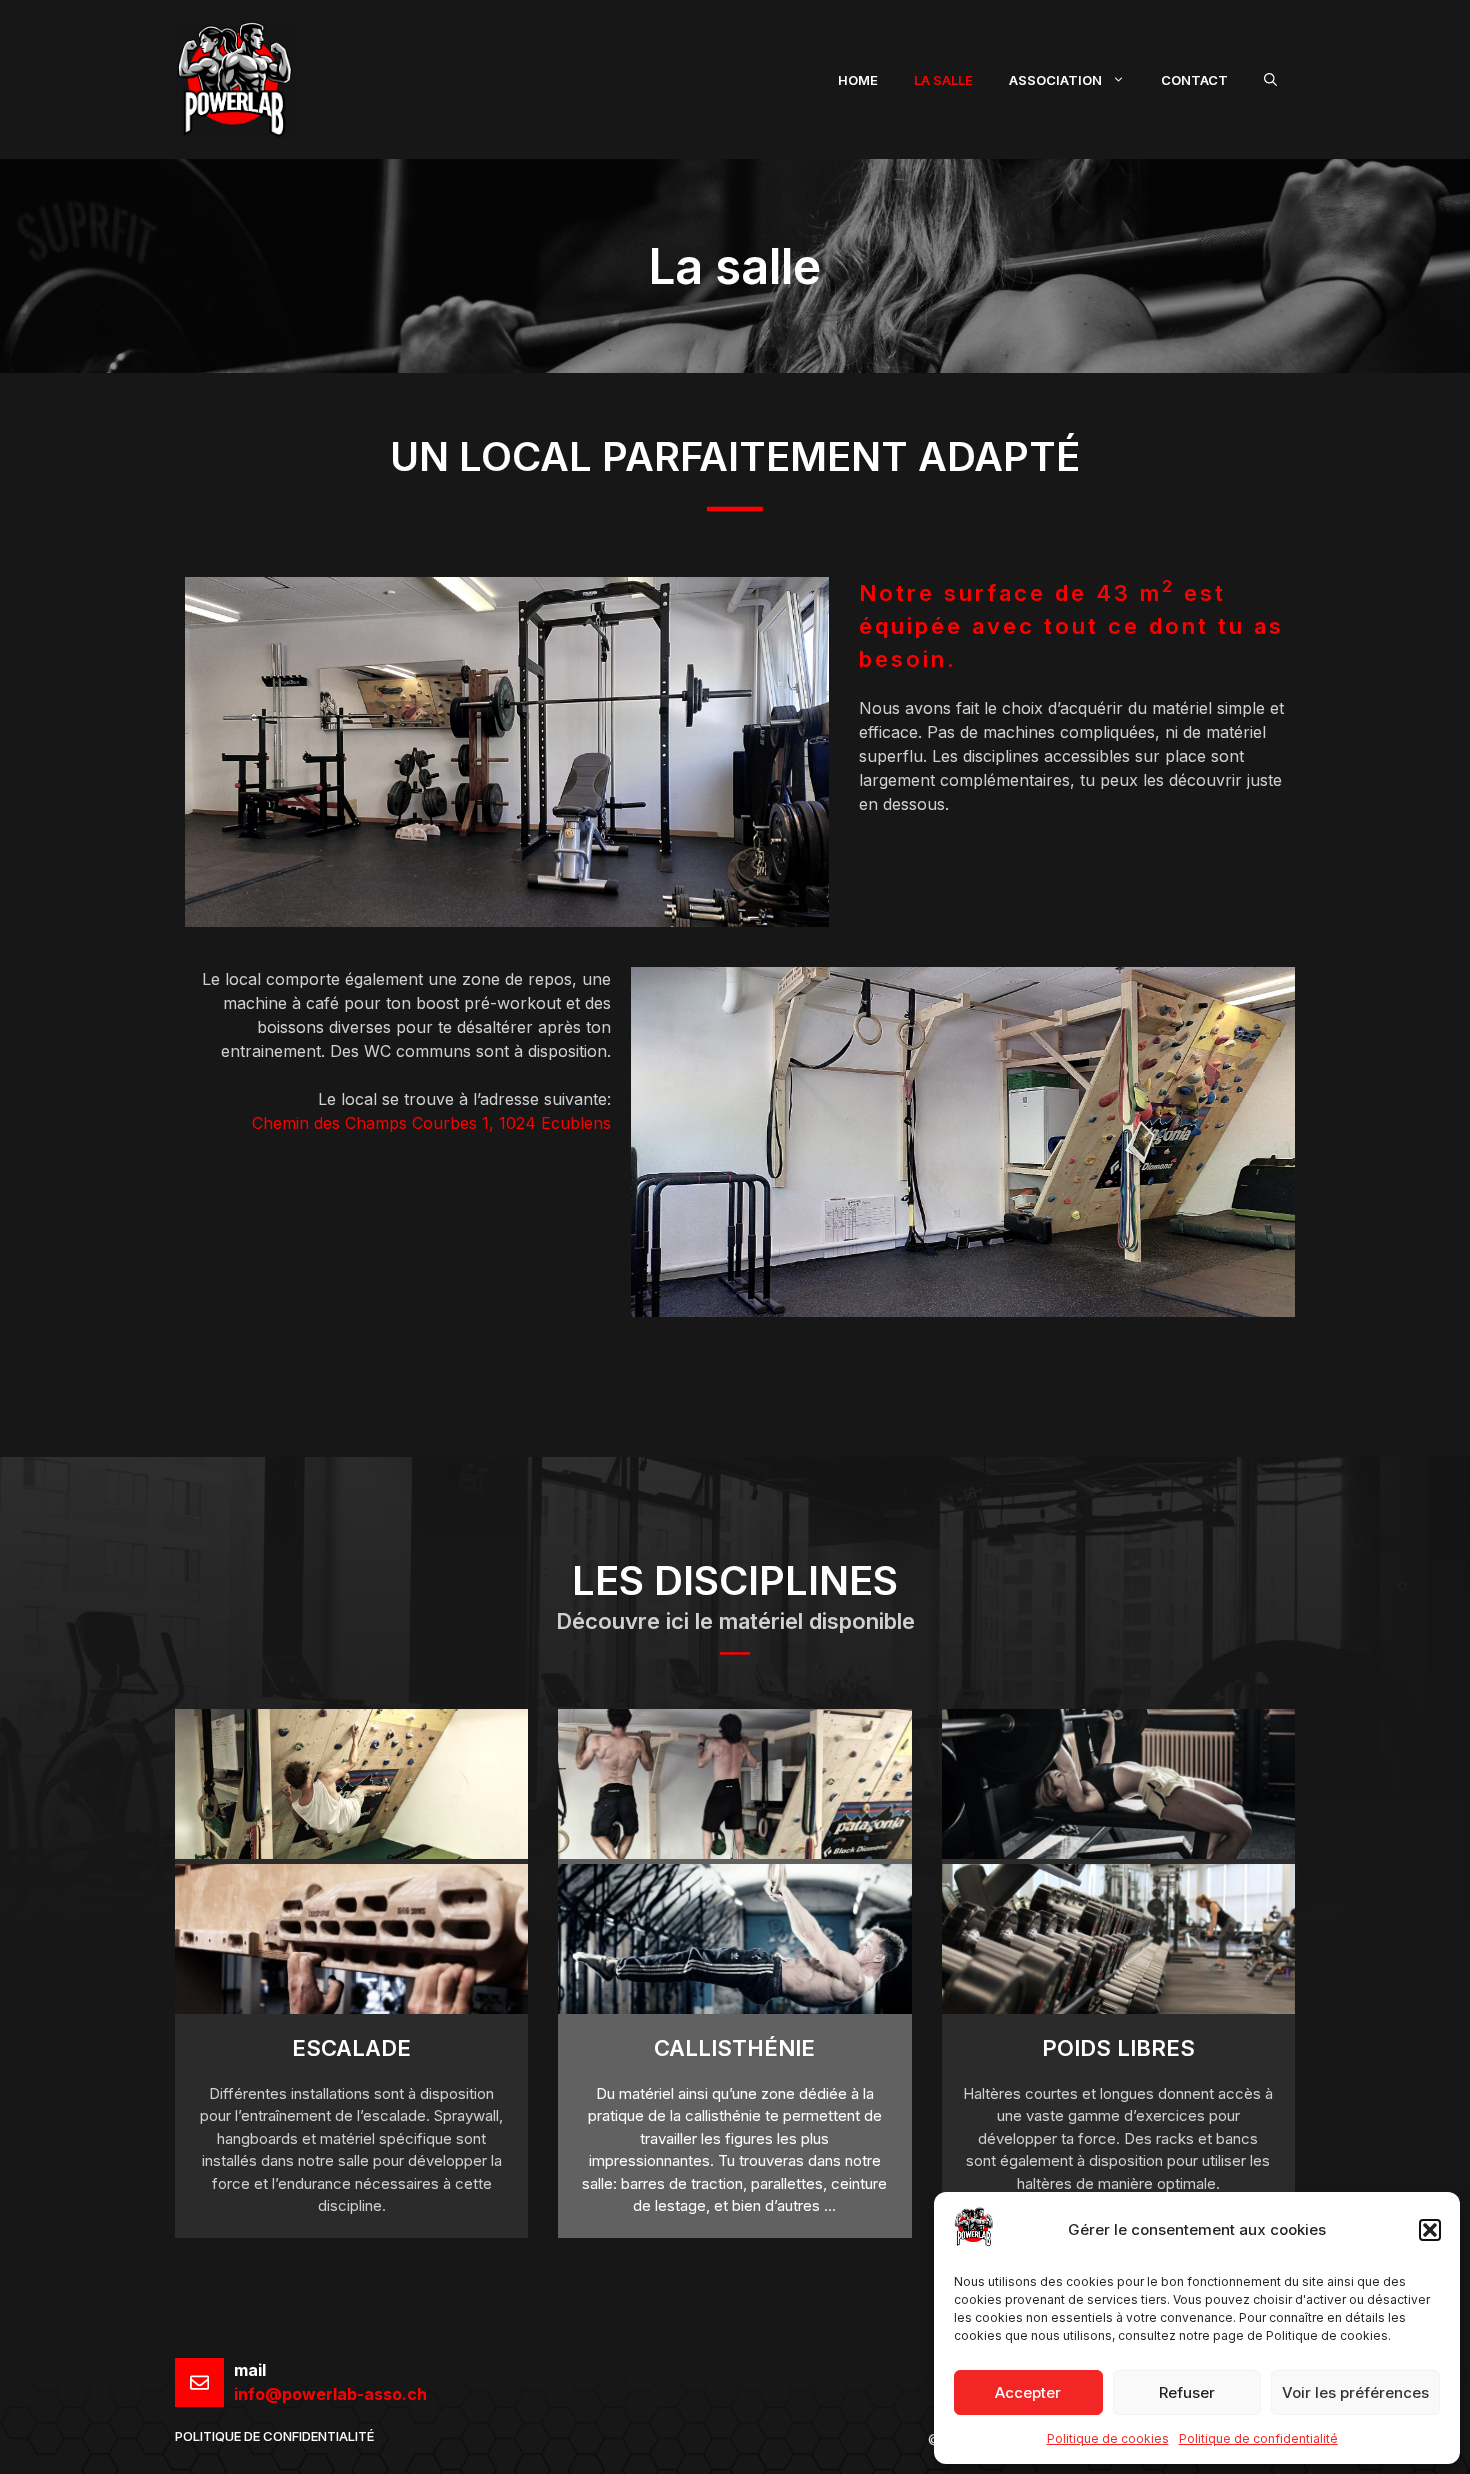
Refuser (1187, 2392)
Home (858, 80)
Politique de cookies (1108, 2438)
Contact (1194, 80)
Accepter (1028, 2392)
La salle (943, 80)
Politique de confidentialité (1258, 2438)
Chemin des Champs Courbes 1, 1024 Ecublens (431, 1123)
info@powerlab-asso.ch (330, 2394)
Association (1055, 80)
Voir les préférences (1355, 2392)
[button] (1430, 2230)
